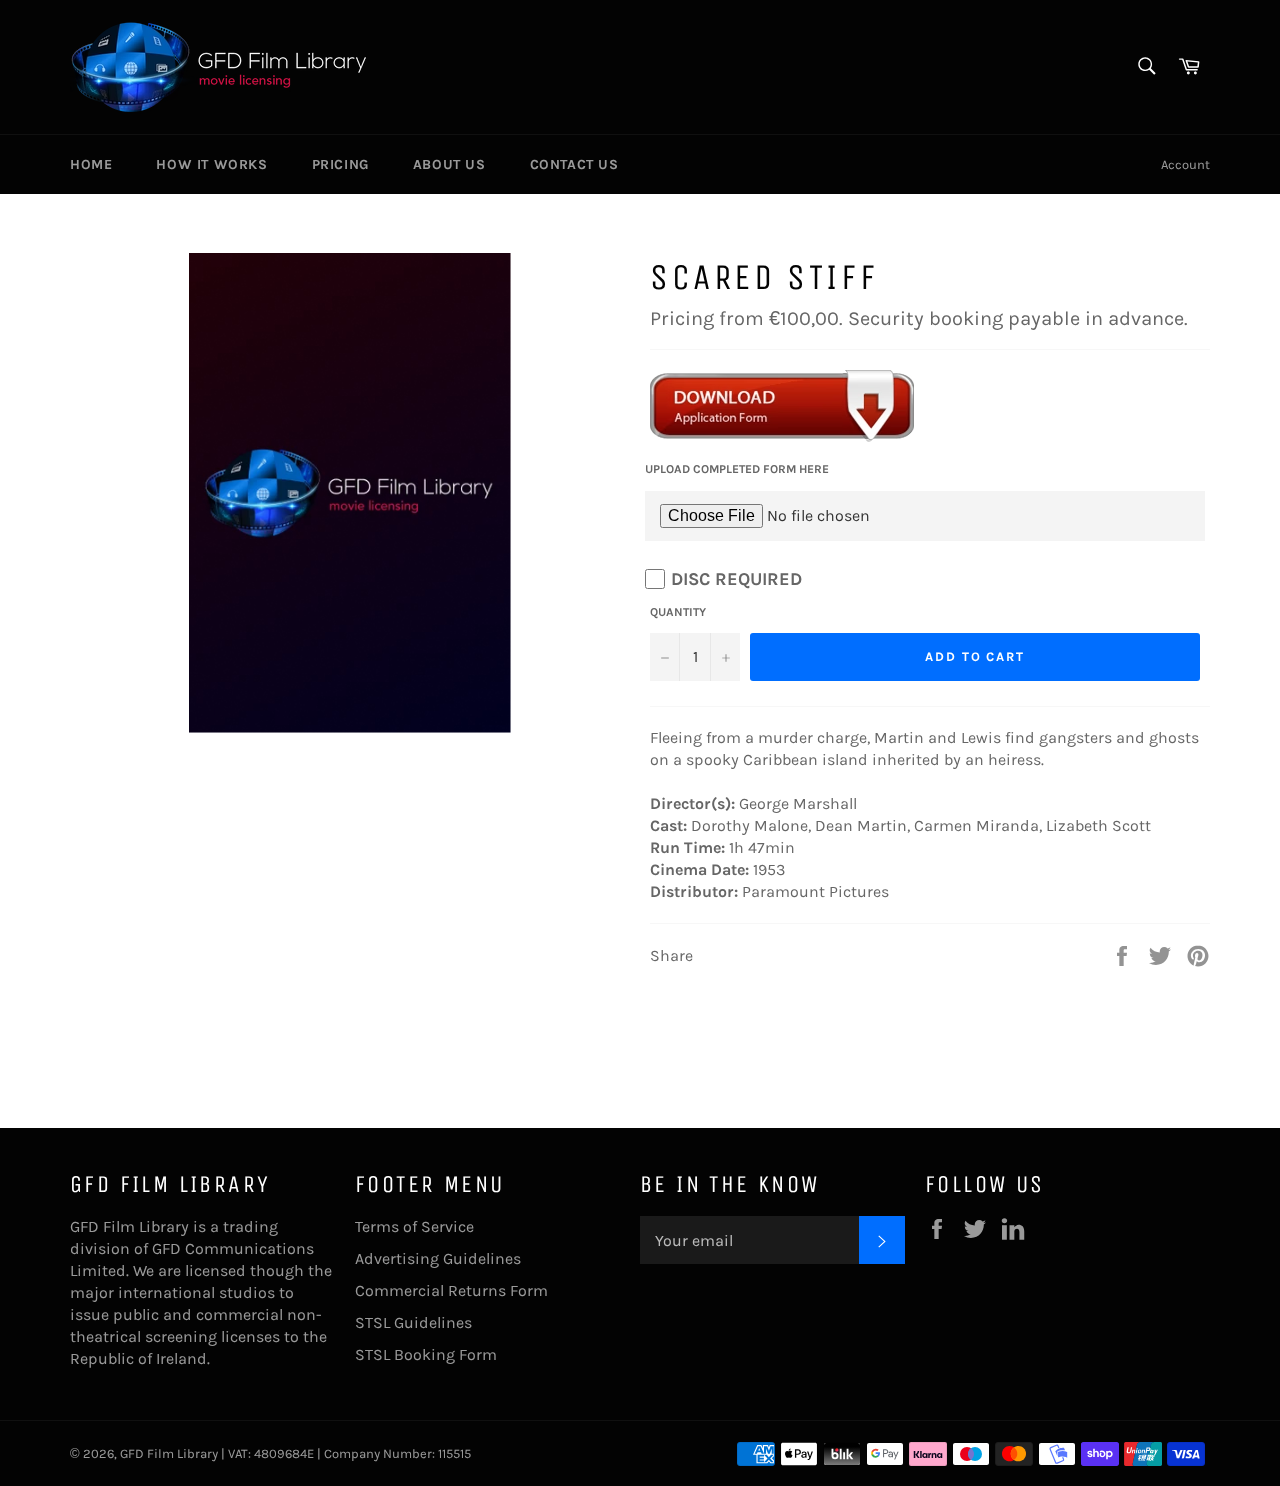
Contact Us (574, 164)
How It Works (211, 164)
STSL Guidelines (413, 1322)
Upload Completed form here (737, 469)
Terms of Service (414, 1226)
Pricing (340, 164)
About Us (449, 164)
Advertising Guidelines (438, 1258)
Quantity (678, 612)
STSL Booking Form (426, 1354)
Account (1185, 164)
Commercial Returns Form (451, 1290)
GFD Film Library (169, 1453)
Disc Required (736, 579)
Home (91, 164)
